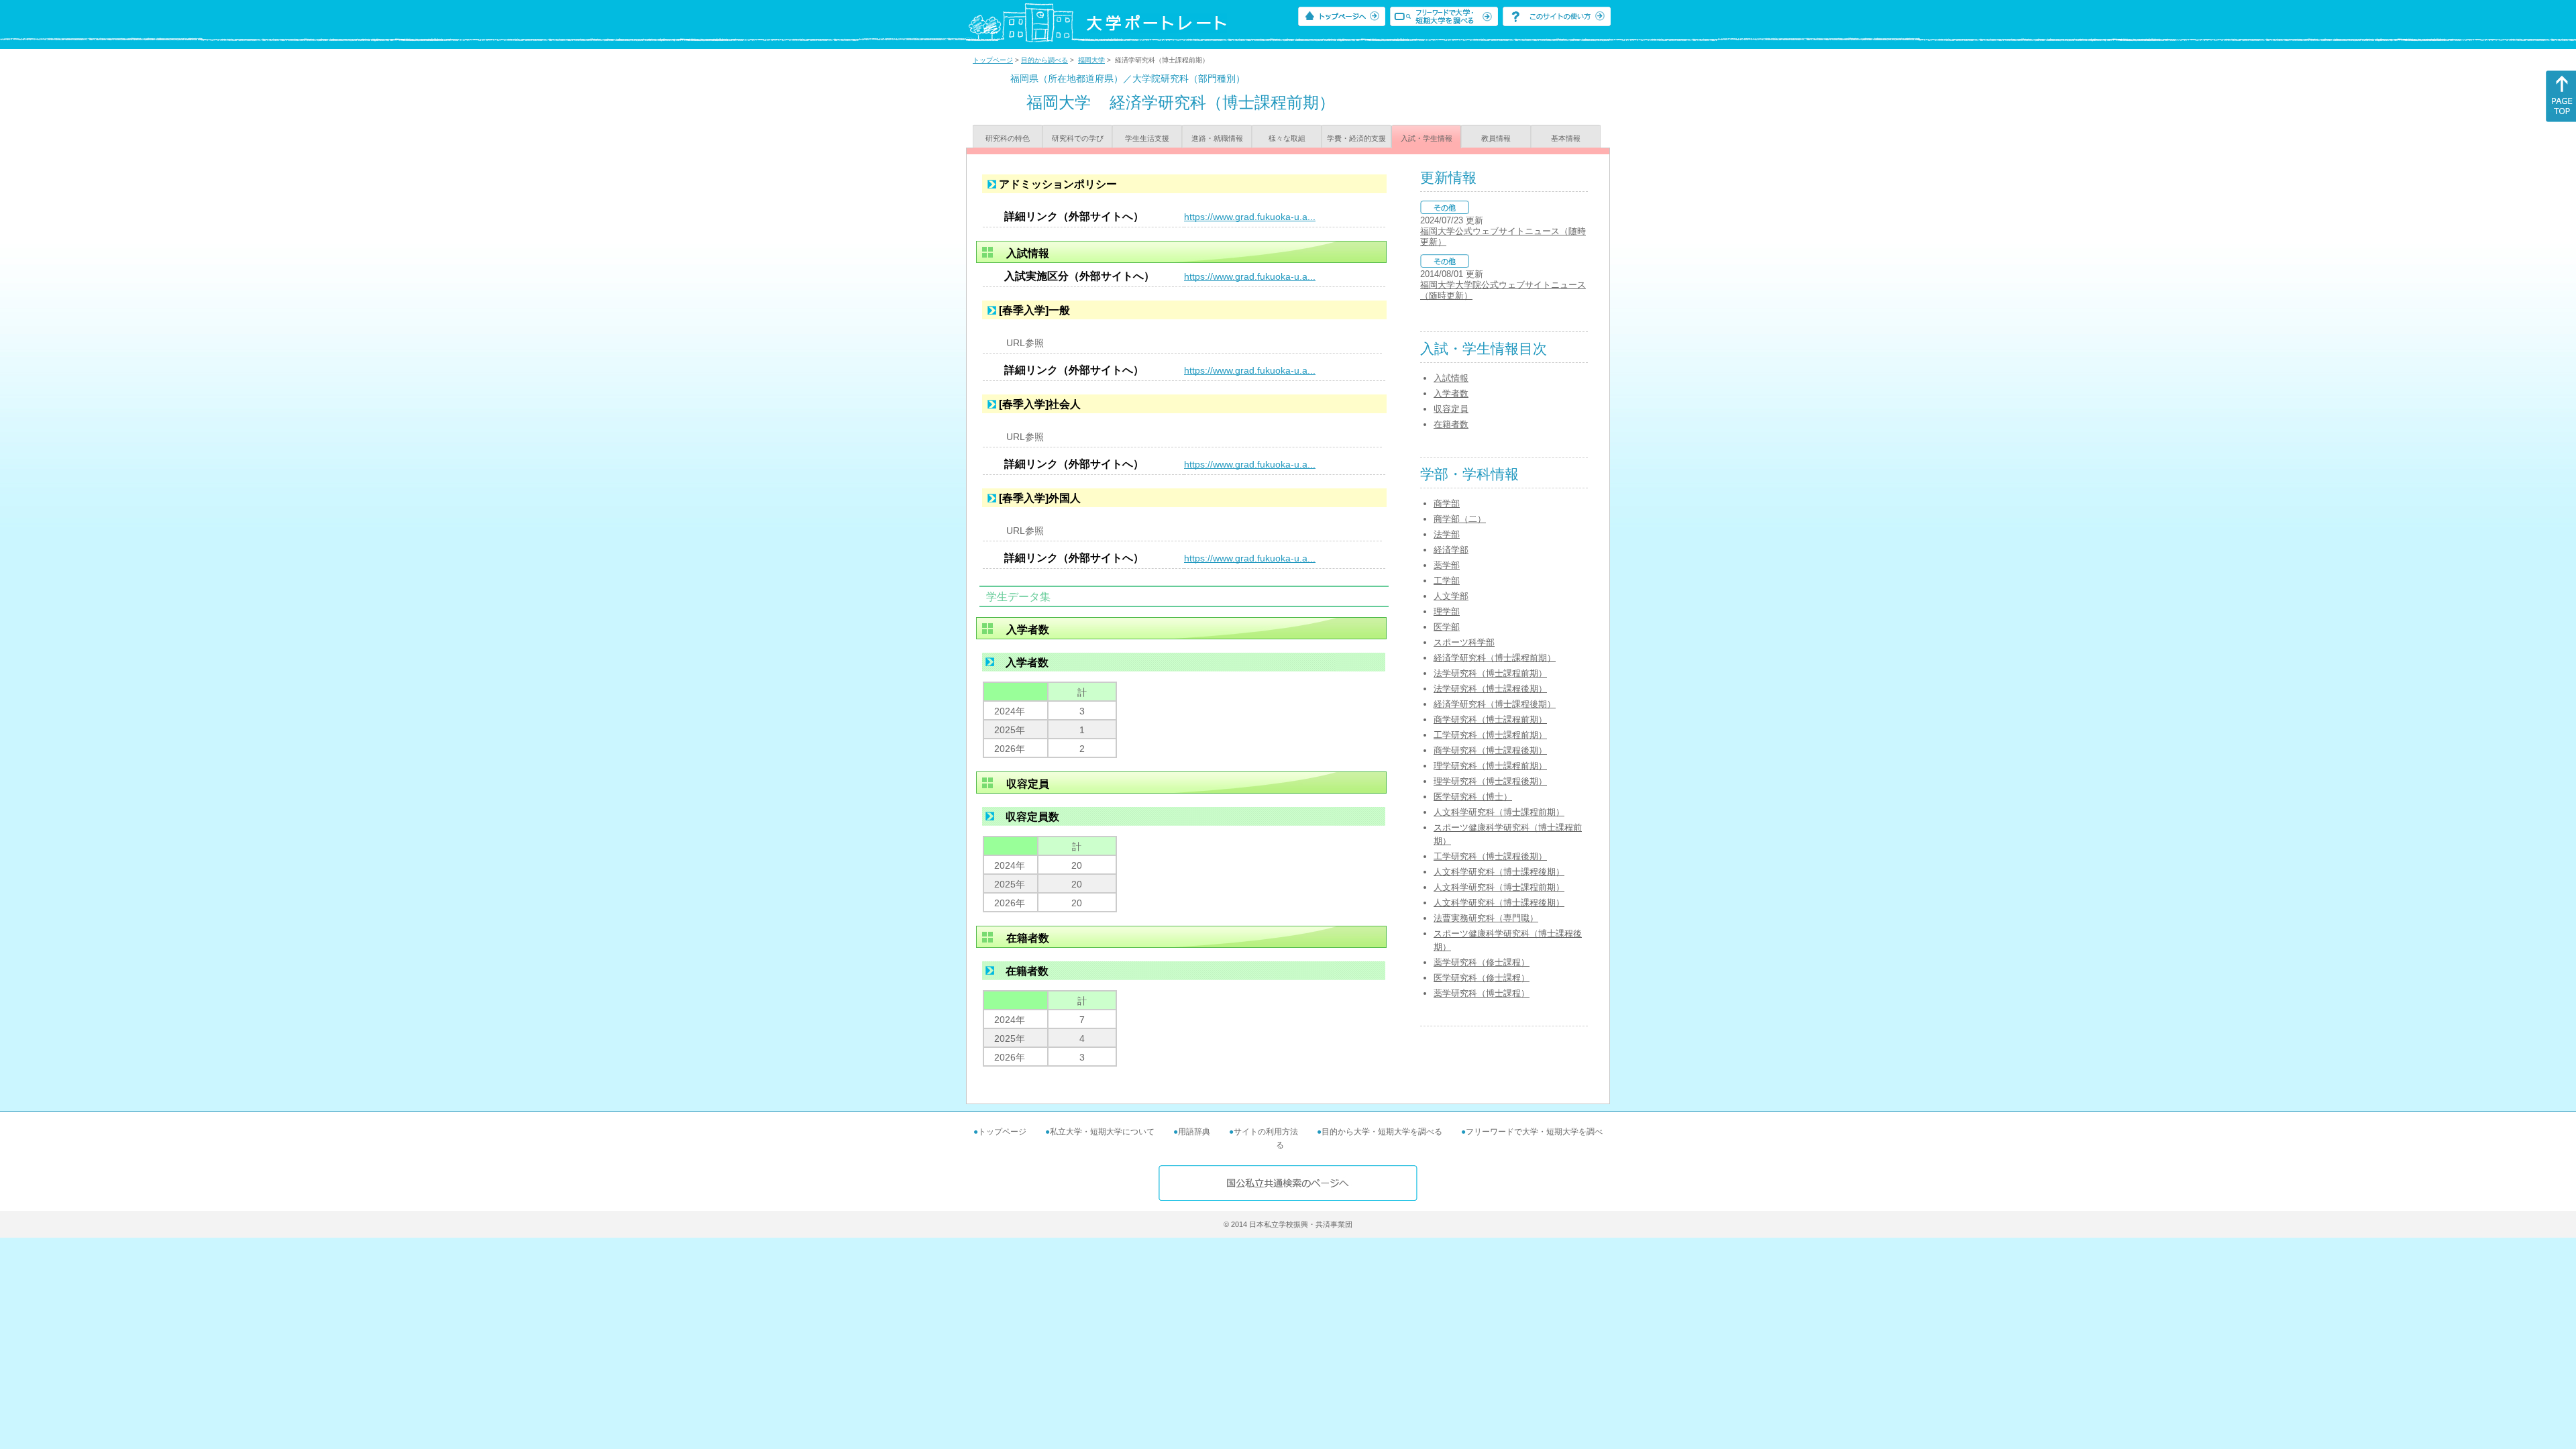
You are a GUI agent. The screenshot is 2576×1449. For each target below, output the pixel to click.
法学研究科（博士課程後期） (1490, 689)
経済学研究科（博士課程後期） (1495, 704)
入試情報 (1451, 378)
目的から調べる (1044, 60)
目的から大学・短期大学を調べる (1382, 1132)
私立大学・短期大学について (1102, 1132)
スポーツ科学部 (1464, 642)
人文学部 (1451, 596)
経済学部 (1451, 550)
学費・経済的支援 (1356, 138)
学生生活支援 (1147, 138)
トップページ (993, 60)
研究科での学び (1078, 138)
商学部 (1447, 503)
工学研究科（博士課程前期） (1490, 735)
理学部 (1447, 611)
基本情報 (1566, 138)
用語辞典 (1194, 1132)
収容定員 (1451, 409)
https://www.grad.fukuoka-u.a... (1250, 217)
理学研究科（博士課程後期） (1490, 781)
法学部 (1447, 534)
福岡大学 (1091, 60)
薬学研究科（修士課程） (1482, 962)
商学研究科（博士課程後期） (1490, 750)
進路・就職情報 (1217, 138)
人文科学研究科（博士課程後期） (1499, 872)
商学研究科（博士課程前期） (1490, 719)
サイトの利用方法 (1266, 1132)
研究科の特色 (1008, 138)
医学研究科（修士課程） (1482, 978)
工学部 (1447, 581)
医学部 (1447, 627)
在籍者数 (1451, 424)
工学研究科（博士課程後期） (1490, 856)
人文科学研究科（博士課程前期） (1499, 812)
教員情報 (1496, 138)
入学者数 (1451, 393)
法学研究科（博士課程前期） (1490, 673)
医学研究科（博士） (1473, 797)
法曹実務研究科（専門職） (1486, 918)
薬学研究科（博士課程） (1482, 993)
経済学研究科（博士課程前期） (1495, 658)
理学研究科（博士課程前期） (1490, 766)
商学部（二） (1460, 519)
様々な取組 (1287, 138)
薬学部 (1447, 565)
